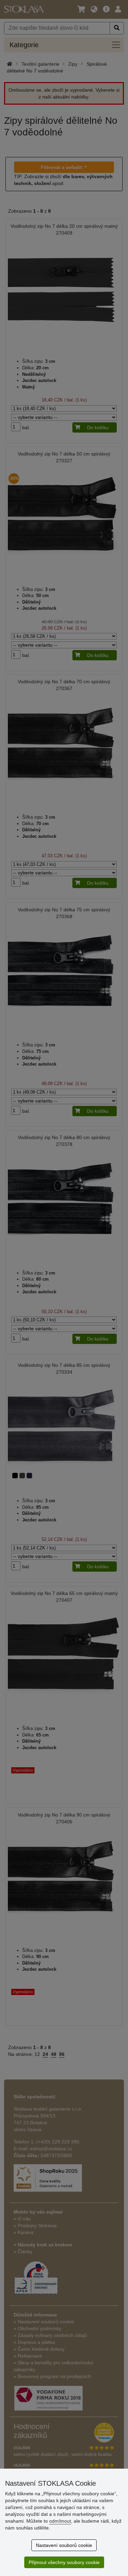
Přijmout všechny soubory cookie (64, 2562)
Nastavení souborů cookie (64, 2545)
